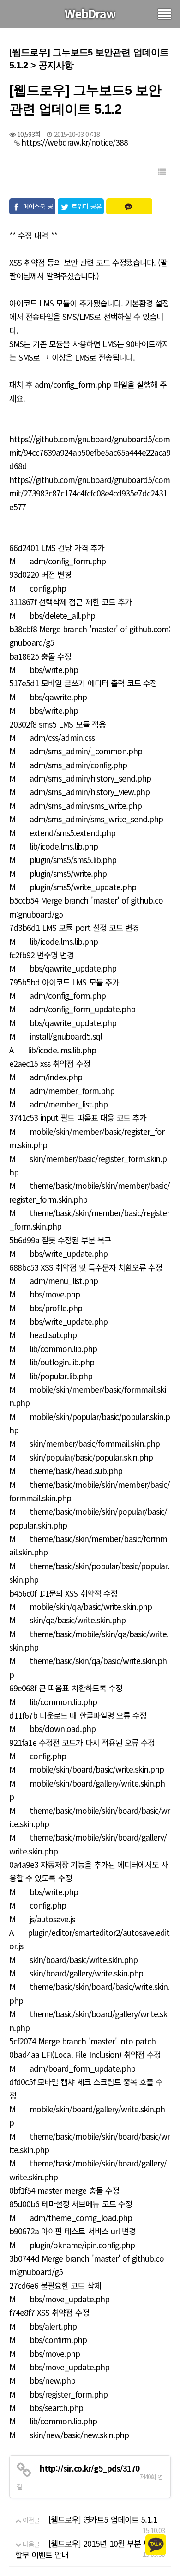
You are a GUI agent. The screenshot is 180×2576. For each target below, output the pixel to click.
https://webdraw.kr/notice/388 (75, 142)
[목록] (162, 171)
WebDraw (90, 13)
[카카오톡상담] (156, 2544)
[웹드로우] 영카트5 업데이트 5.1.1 (103, 2519)
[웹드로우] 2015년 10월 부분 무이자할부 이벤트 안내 (90, 2549)
